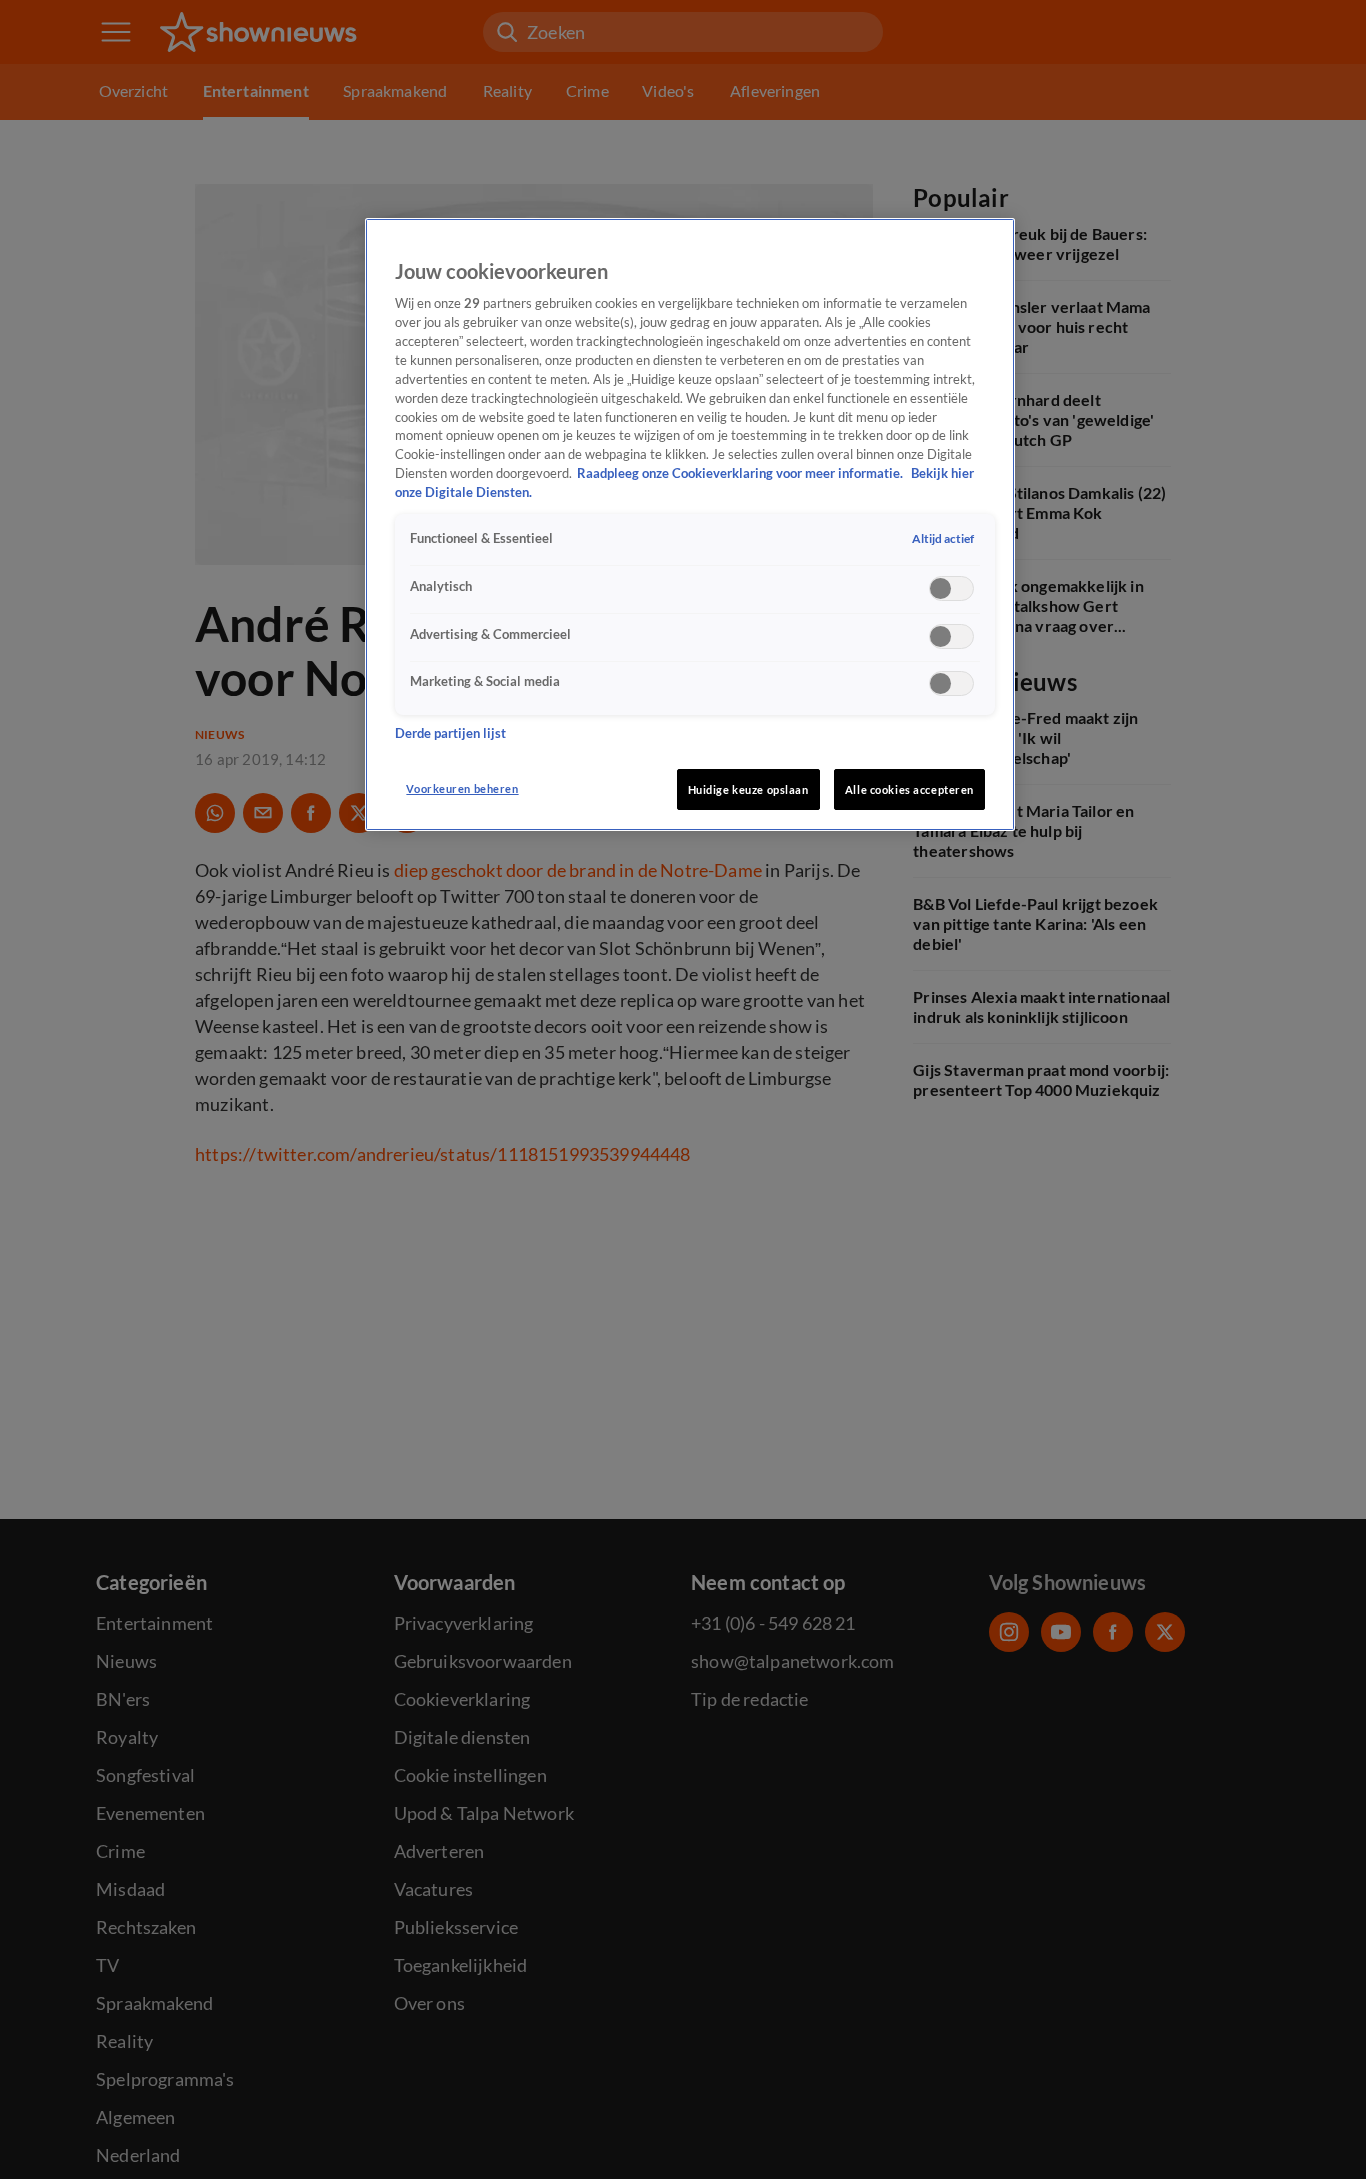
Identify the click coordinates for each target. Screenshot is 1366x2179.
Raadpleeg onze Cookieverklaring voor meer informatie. (741, 473)
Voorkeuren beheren (462, 788)
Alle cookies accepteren (909, 789)
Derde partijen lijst (450, 733)
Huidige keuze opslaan (748, 789)
